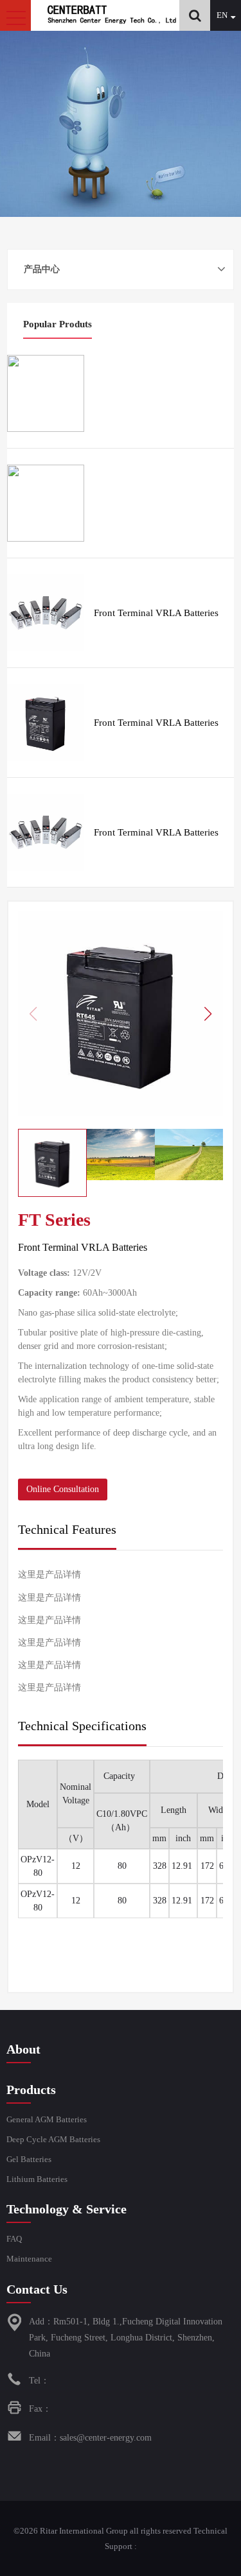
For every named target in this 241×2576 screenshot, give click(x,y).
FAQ (14, 2239)
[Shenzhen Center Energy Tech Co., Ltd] (112, 23)
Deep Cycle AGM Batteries (53, 2139)
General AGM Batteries (47, 2119)
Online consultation (63, 1489)
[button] (208, 1014)
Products (31, 2090)
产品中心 (42, 269)
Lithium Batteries (37, 2179)
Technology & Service (67, 2209)
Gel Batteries (29, 2159)
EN (222, 15)
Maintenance (29, 2259)
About (23, 2049)
